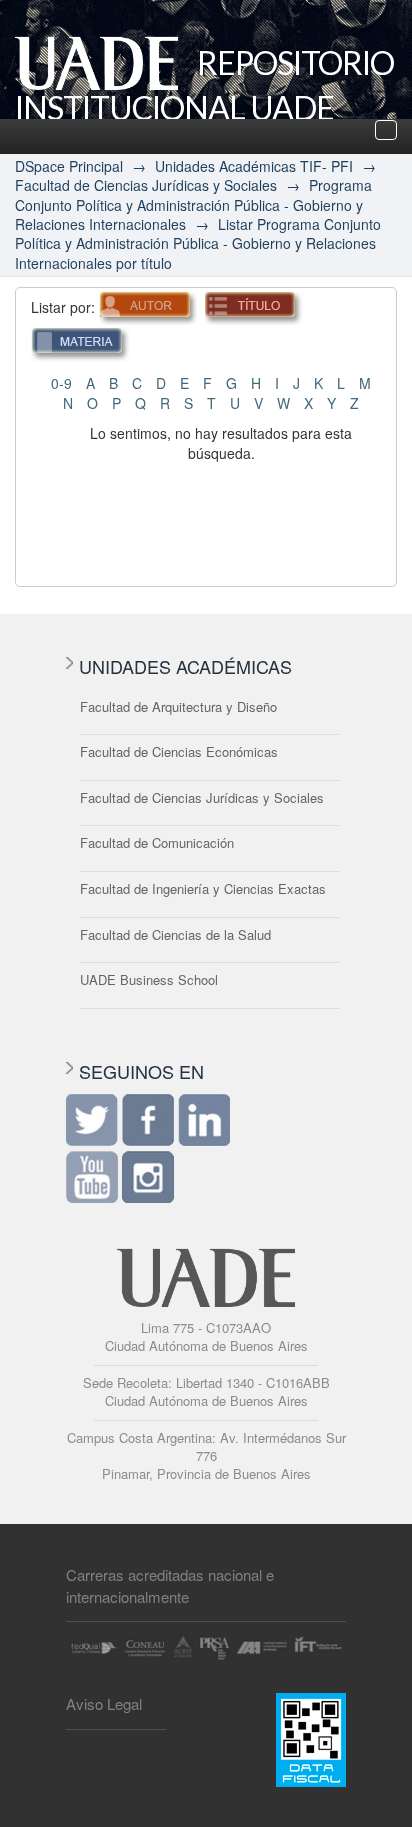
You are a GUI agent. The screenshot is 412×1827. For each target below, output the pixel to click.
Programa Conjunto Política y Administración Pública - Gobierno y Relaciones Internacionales (193, 204)
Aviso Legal (104, 1703)
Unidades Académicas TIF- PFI (254, 166)
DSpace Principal (69, 166)
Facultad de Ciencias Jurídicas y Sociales (146, 185)
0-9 (61, 383)
